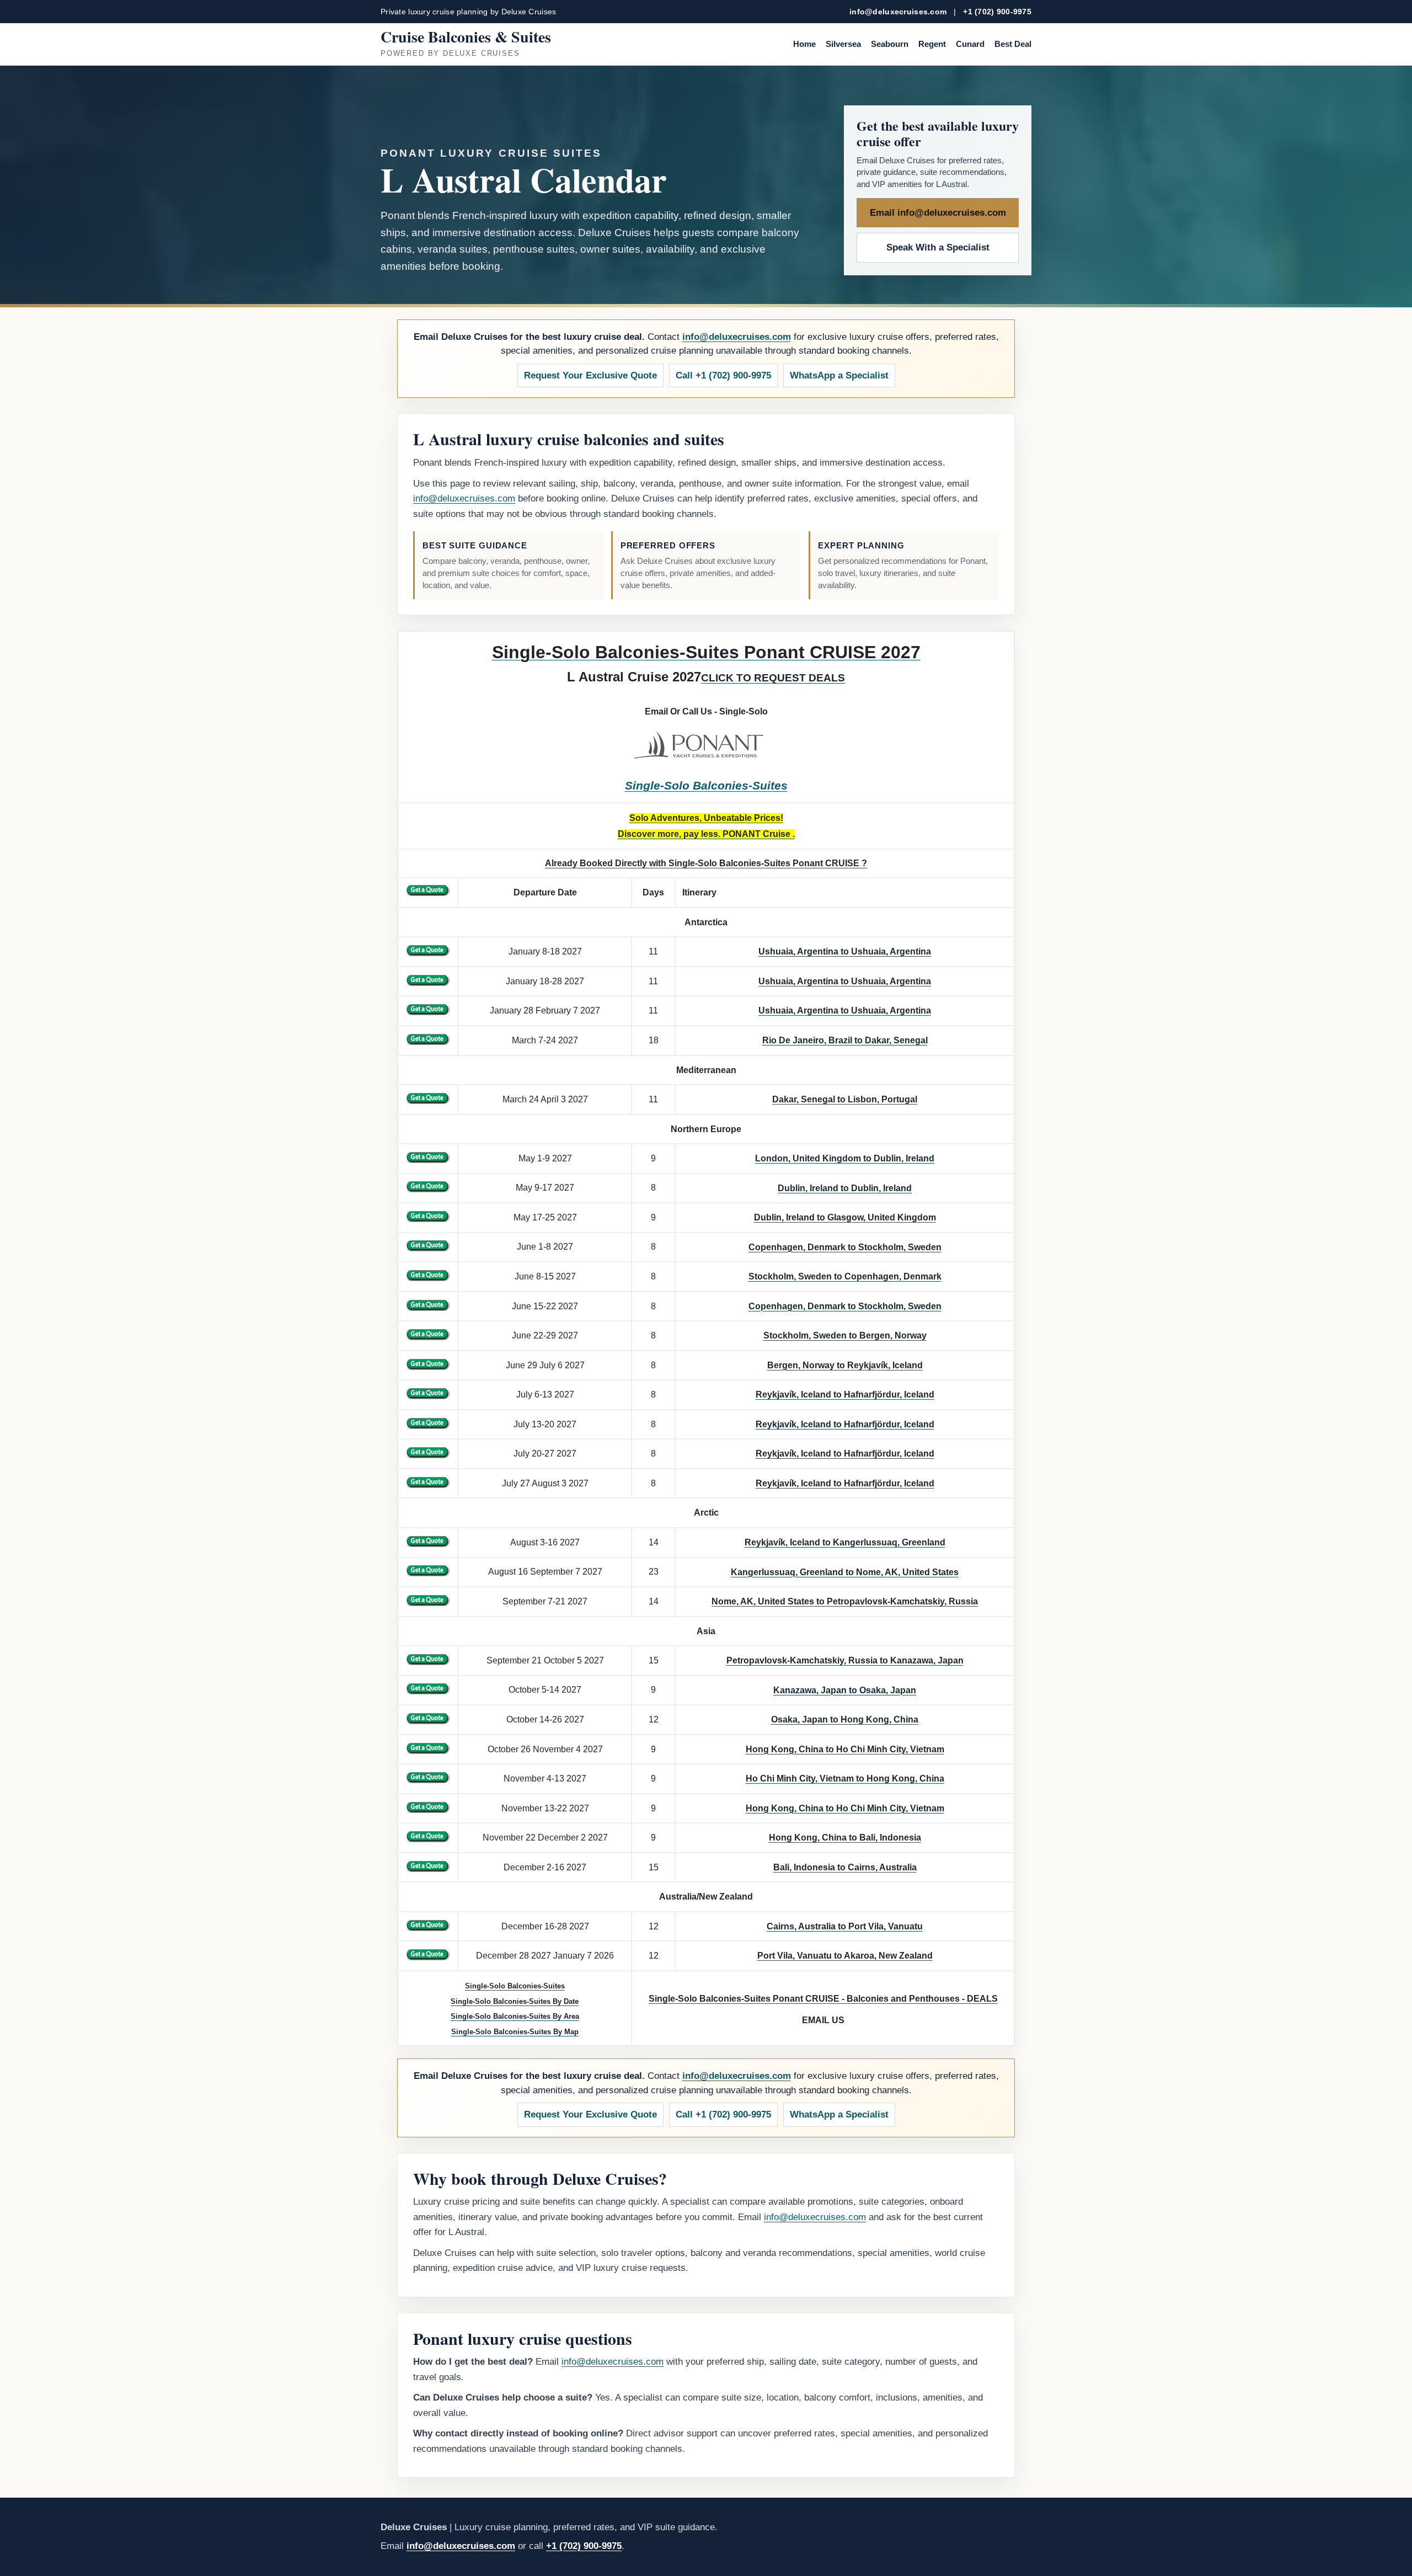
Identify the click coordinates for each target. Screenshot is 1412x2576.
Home (804, 44)
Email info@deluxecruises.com (938, 213)
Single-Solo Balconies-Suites (706, 786)
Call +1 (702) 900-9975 (723, 375)
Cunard (970, 44)
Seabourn (890, 44)
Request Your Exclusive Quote (590, 375)
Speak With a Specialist (938, 247)
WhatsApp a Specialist (839, 375)
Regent (932, 44)
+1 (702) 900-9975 (997, 12)
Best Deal (1013, 44)
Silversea (843, 44)
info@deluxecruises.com (898, 12)
